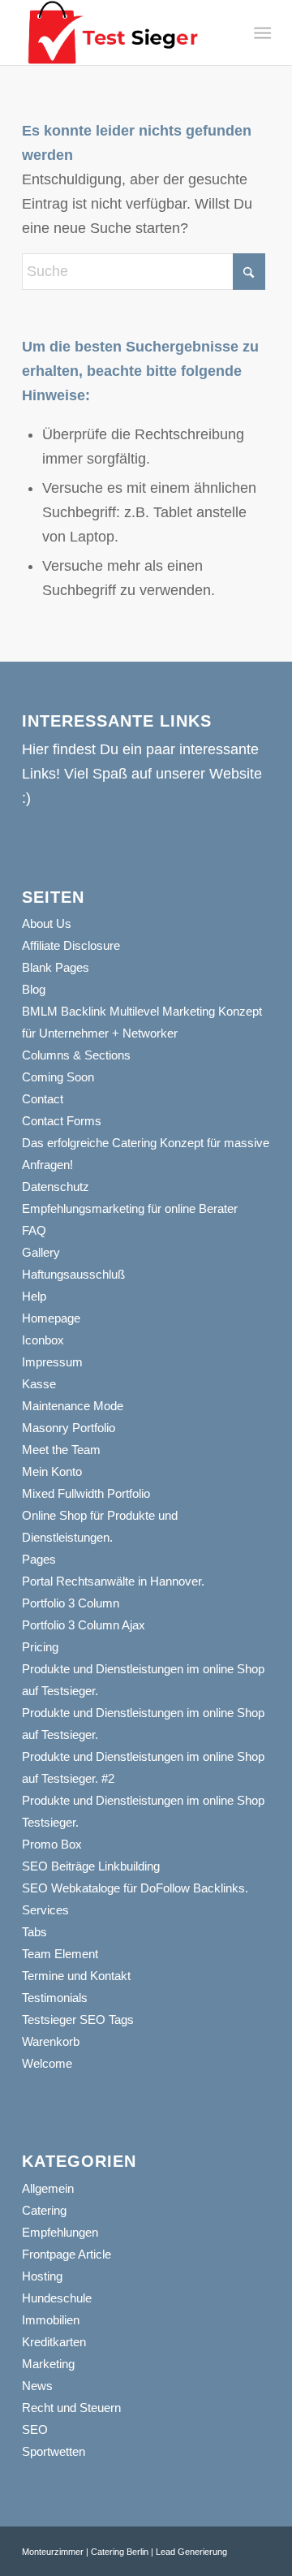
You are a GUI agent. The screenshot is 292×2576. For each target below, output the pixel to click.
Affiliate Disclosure (71, 945)
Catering (44, 2210)
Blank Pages (56, 967)
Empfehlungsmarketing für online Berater (130, 1208)
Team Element (60, 1954)
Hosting (42, 2276)
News (37, 2386)
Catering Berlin (120, 2552)
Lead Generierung (191, 2552)
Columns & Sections (76, 1055)
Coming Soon (58, 1077)
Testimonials (55, 1998)
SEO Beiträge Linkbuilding (91, 1866)
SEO (35, 2429)
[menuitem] (261, 33)
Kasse (39, 1384)
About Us (47, 923)
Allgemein (48, 2188)
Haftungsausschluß (73, 1274)
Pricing (40, 1647)
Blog (34, 989)
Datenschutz (56, 1187)
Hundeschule (57, 2298)
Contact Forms (62, 1121)
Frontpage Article (67, 2254)
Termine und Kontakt (76, 1976)
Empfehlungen (60, 2232)
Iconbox (43, 1340)
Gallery (41, 1252)
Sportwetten (54, 2451)
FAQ (34, 1230)
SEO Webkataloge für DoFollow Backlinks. (135, 1888)
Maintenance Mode (73, 1406)
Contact (43, 1099)
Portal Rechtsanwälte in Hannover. (113, 1581)
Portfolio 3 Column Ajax (84, 1625)
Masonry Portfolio (69, 1428)
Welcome (47, 2063)
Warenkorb (51, 2041)
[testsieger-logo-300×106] (121, 32)
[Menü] (261, 33)
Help (34, 1296)
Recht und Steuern (71, 2408)
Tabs (34, 1932)
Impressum (52, 1362)
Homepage (51, 1318)
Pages (39, 1559)
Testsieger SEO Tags (78, 2019)
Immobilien (51, 2320)
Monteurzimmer (53, 2552)
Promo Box (52, 1844)
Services (45, 1910)
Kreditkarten (54, 2342)
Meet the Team (61, 1450)
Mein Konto (52, 1471)
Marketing (48, 2364)
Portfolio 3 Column (71, 1603)
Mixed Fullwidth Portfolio (86, 1493)
